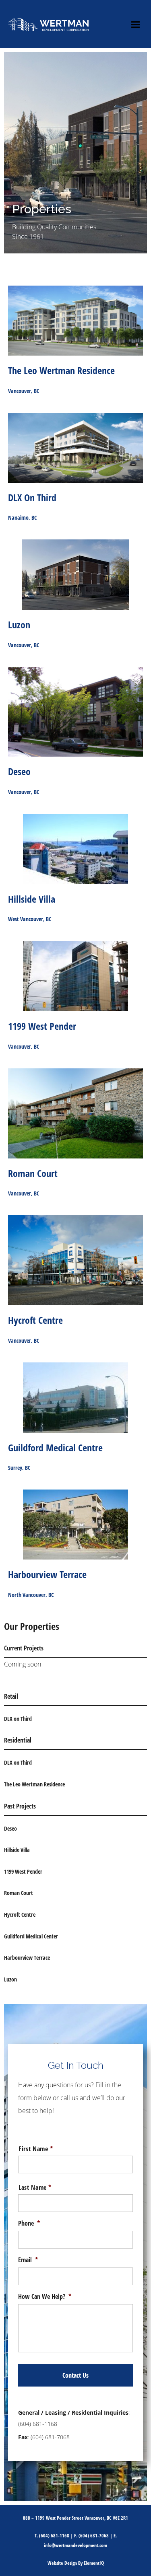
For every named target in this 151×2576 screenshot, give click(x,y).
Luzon (10, 1979)
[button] (136, 24)
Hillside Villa (17, 1850)
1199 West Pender (23, 1871)
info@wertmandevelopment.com (75, 2545)
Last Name (35, 2187)
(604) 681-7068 (94, 2536)
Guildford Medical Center (31, 1936)
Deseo (10, 1828)
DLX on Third (18, 1719)
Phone (29, 2223)
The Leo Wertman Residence (34, 1784)
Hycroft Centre (20, 1915)
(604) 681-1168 (38, 2424)
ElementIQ (94, 2563)
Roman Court (19, 1893)
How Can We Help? (45, 2297)
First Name (36, 2149)
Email (28, 2260)
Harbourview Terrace (27, 1958)
